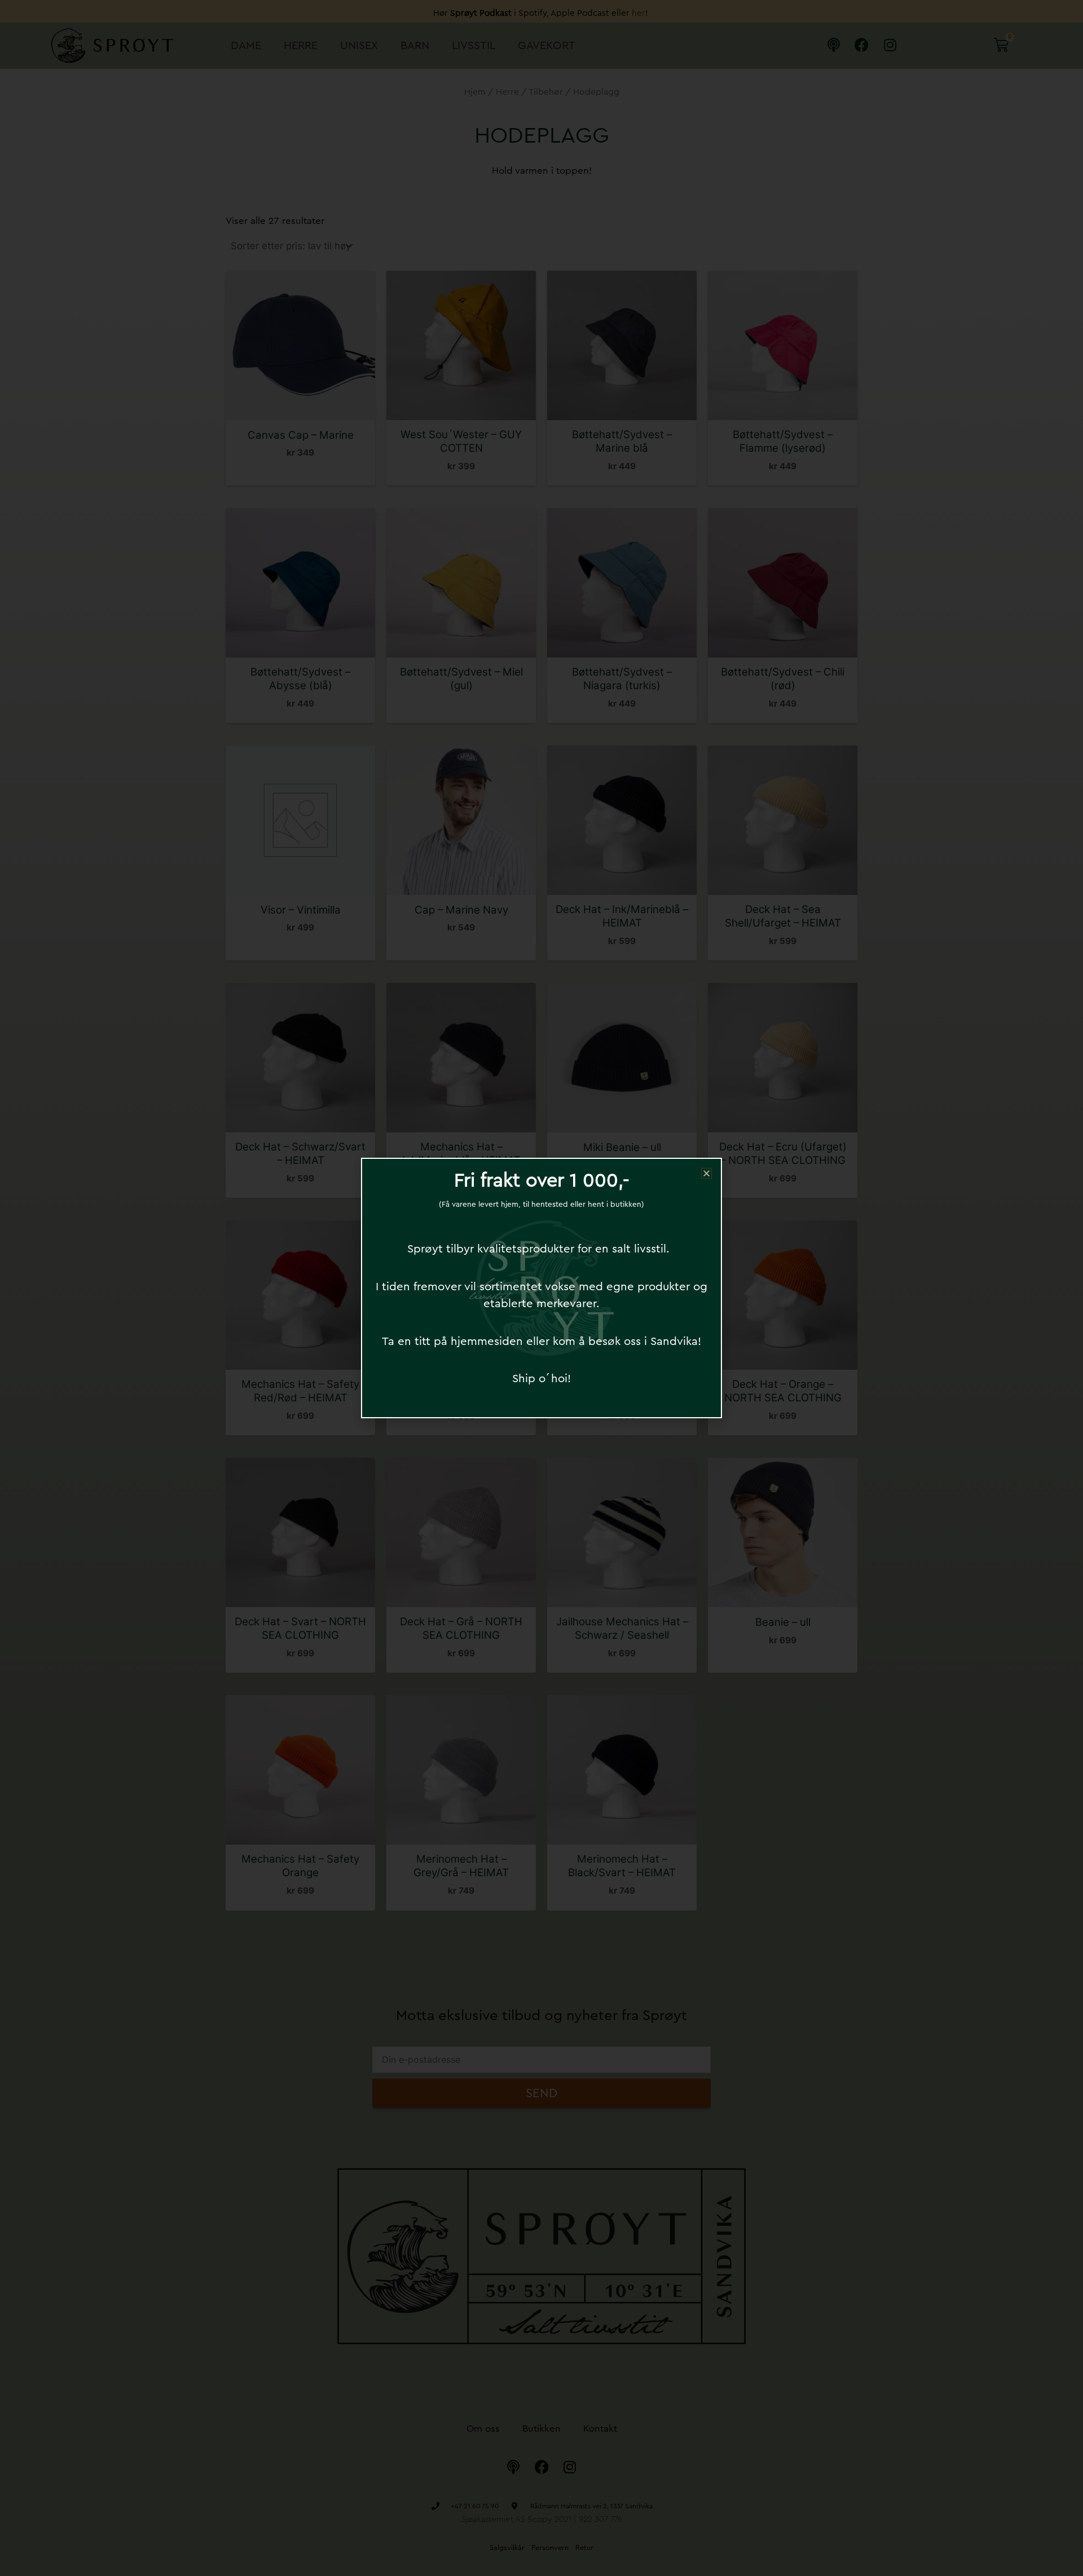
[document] (541, 1288)
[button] (706, 1173)
